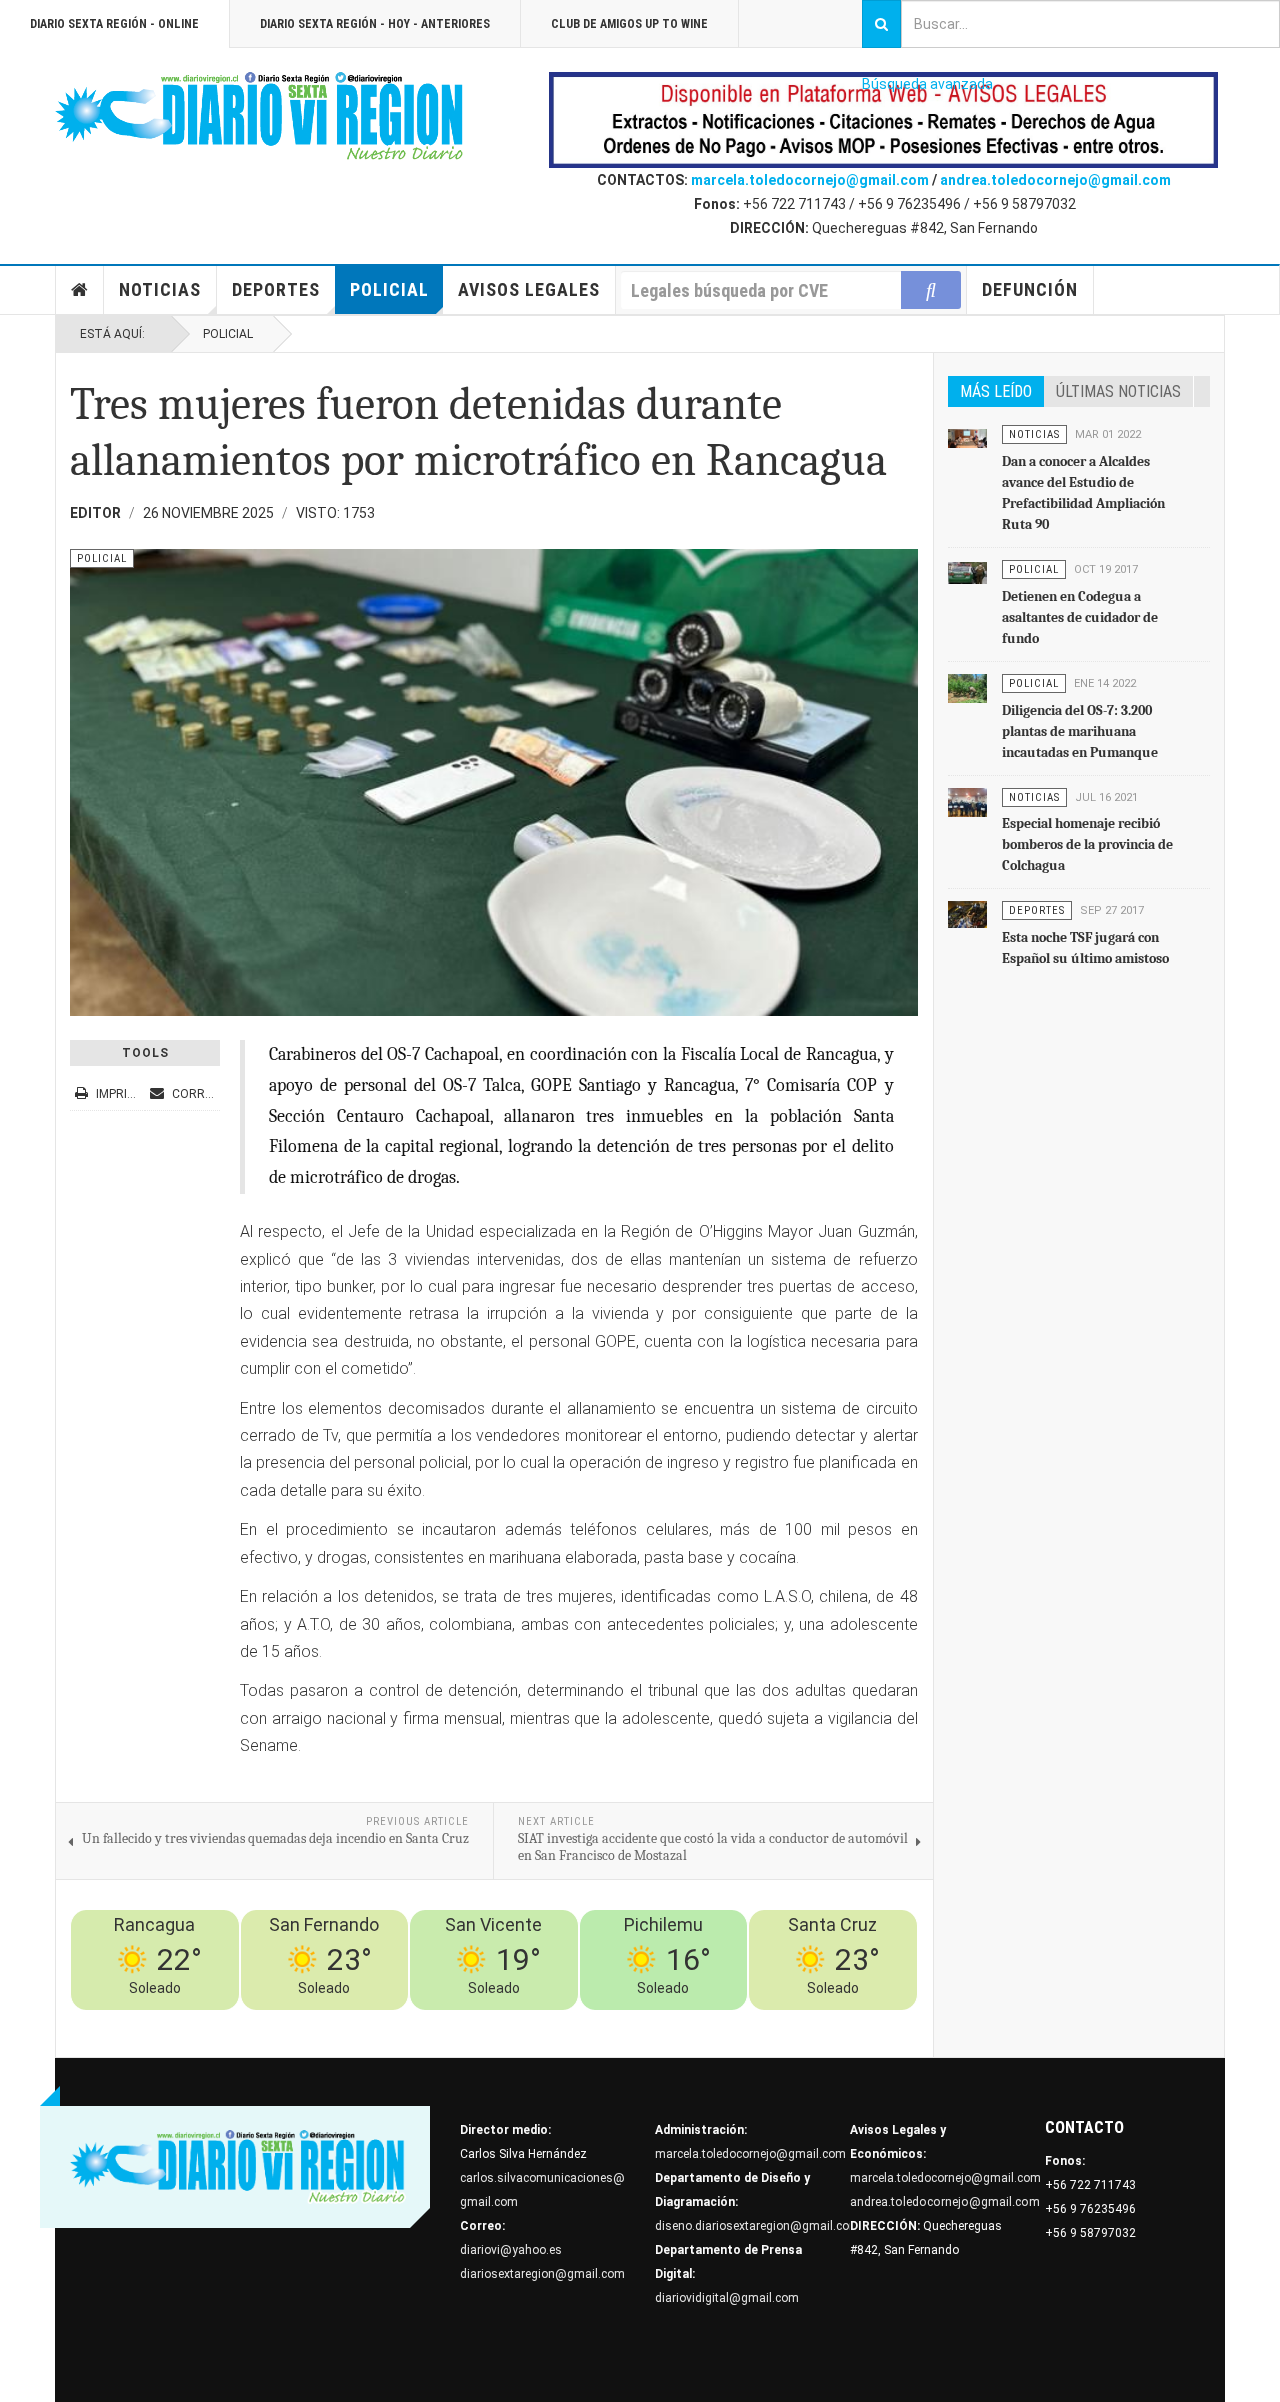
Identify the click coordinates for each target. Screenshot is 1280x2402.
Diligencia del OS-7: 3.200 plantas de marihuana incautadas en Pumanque (1080, 731)
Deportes (276, 289)
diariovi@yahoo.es (511, 2250)
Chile (613, 2022)
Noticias (160, 289)
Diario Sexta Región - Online (114, 24)
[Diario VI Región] (260, 117)
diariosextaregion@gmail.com (542, 2274)
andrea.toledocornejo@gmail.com (1055, 180)
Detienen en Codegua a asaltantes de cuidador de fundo (1080, 617)
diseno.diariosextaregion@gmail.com (757, 2226)
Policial (389, 289)
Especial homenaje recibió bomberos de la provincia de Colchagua (1087, 844)
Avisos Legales (529, 289)
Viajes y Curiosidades (763, 2022)
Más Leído (996, 391)
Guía (848, 2022)
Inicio (80, 290)
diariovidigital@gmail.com (727, 2298)
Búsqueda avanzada (927, 84)
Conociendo (557, 2022)
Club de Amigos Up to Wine (629, 24)
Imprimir (122, 1094)
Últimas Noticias (1118, 391)
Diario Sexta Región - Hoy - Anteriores (375, 24)
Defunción (1030, 289)
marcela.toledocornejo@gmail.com (810, 180)
